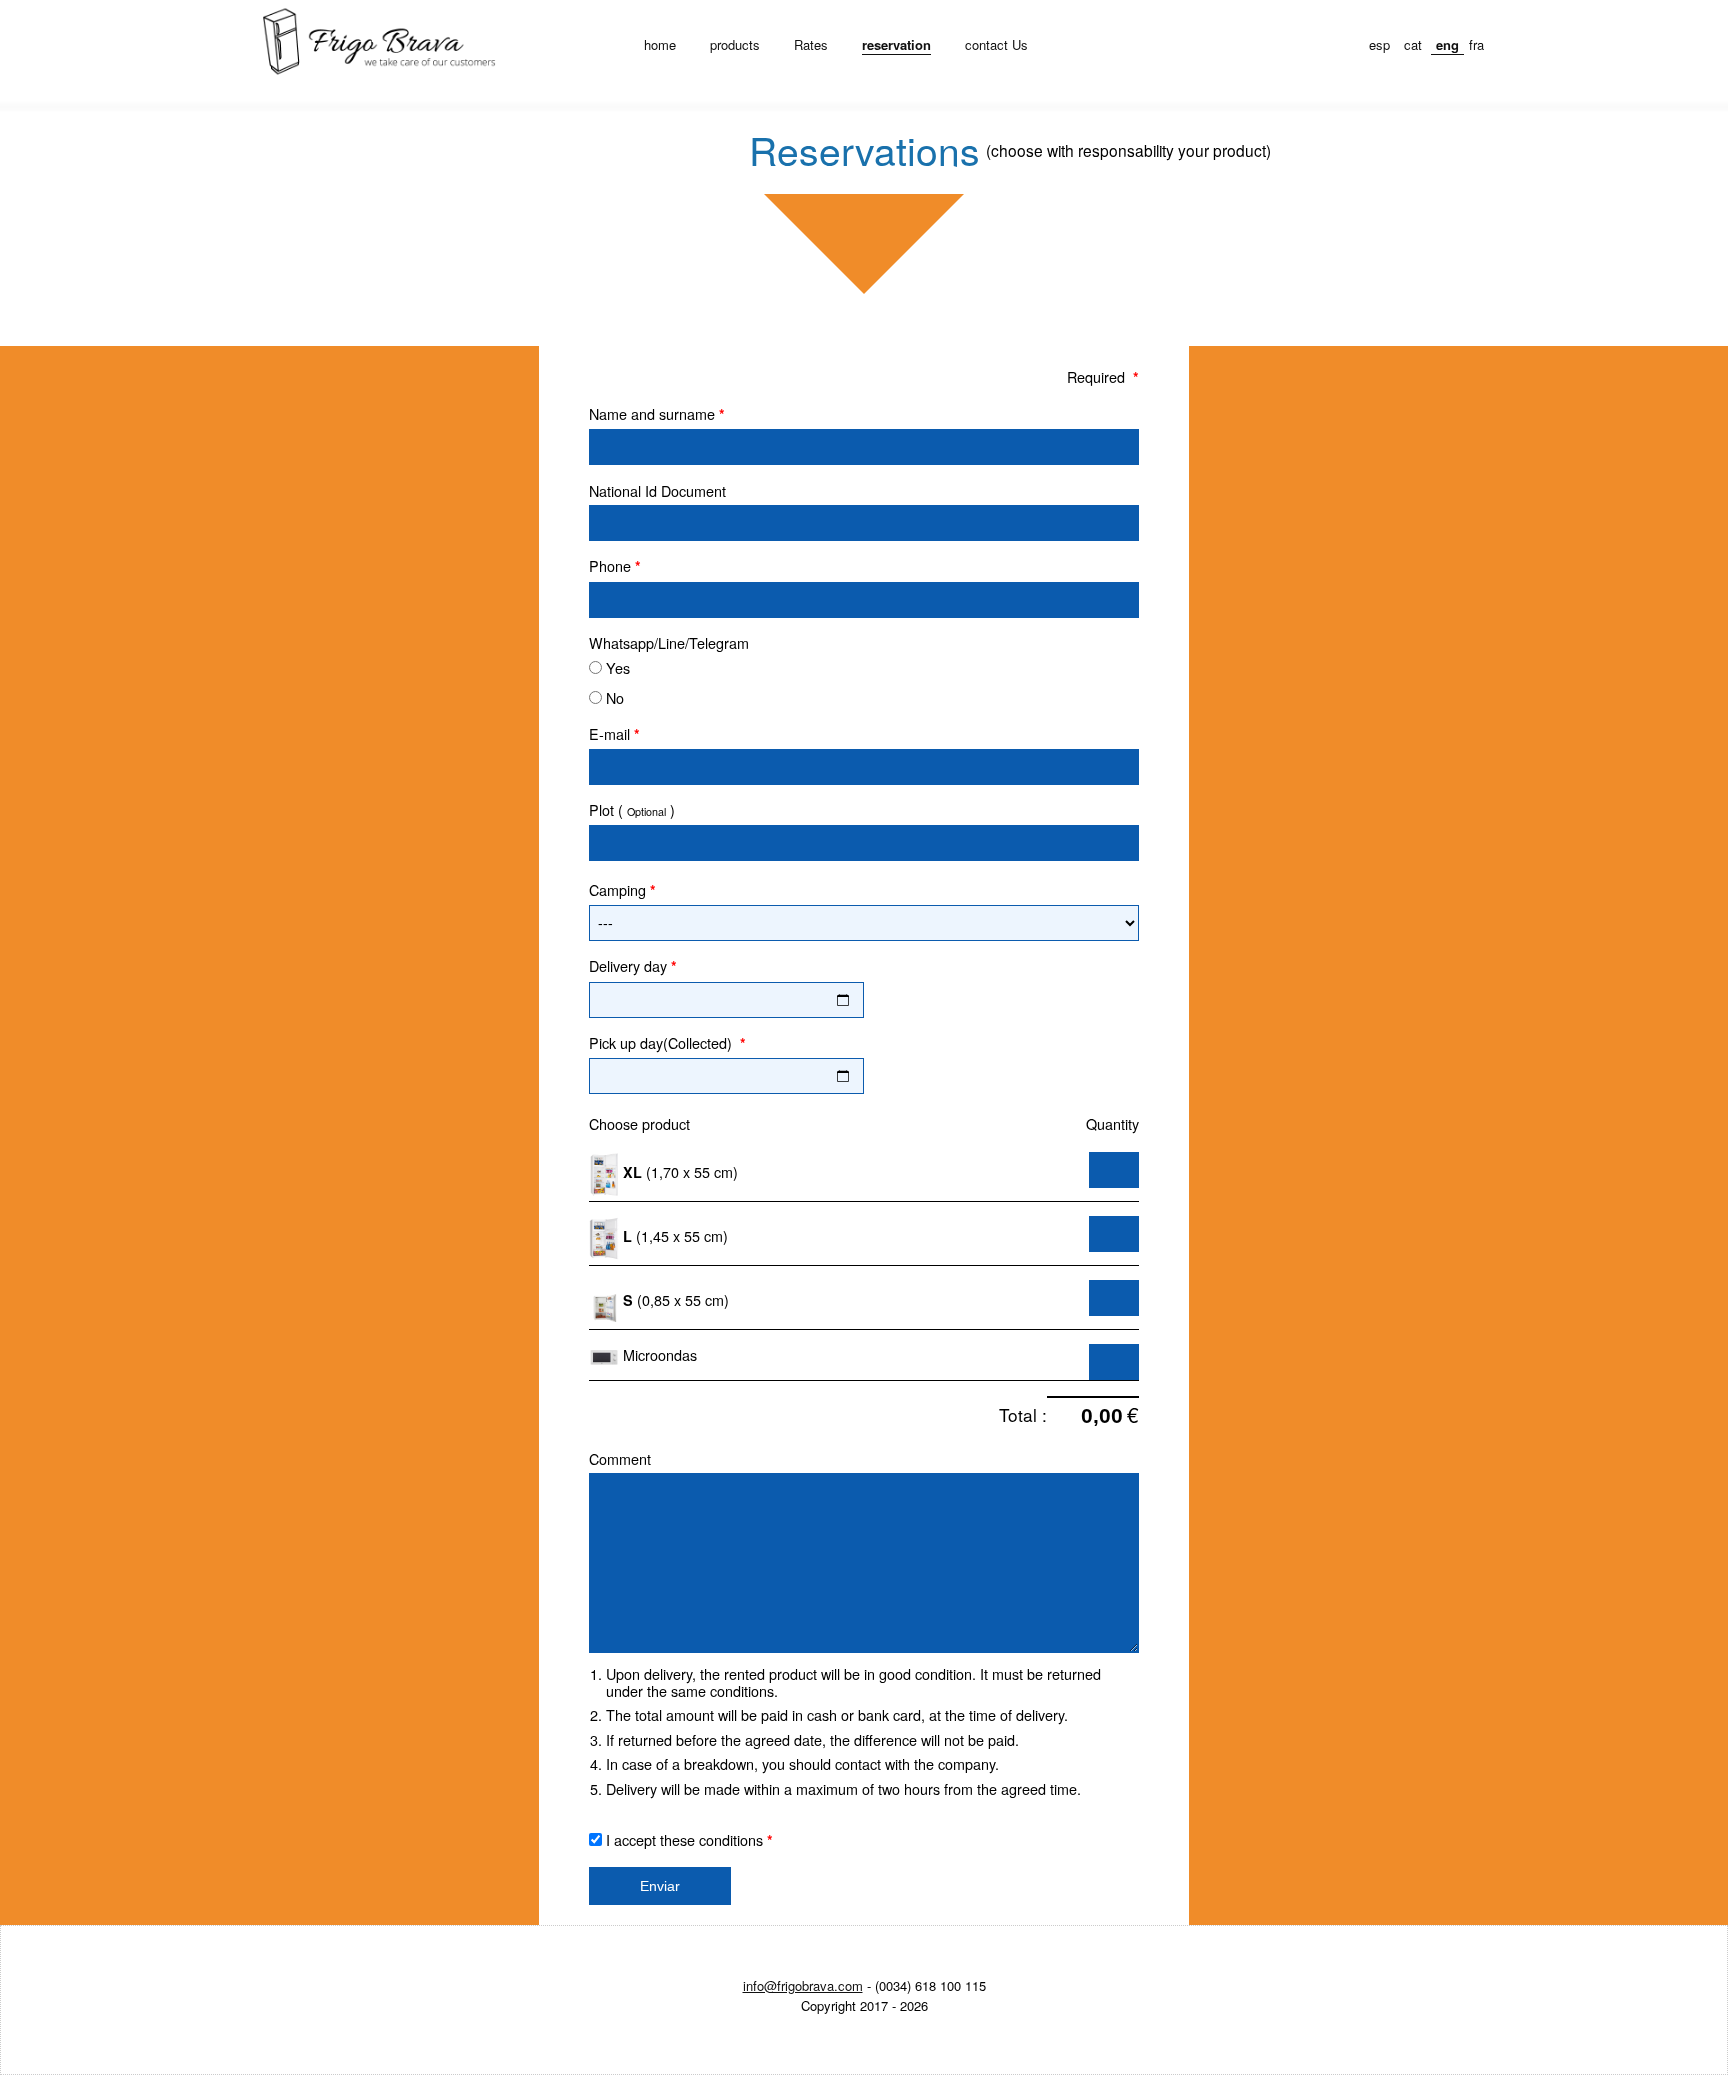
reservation (896, 44)
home (660, 44)
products (735, 44)
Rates (811, 44)
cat (1413, 44)
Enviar (660, 1886)
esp (1379, 44)
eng (1447, 44)
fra (1476, 44)
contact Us (996, 44)
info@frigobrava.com (803, 1985)
